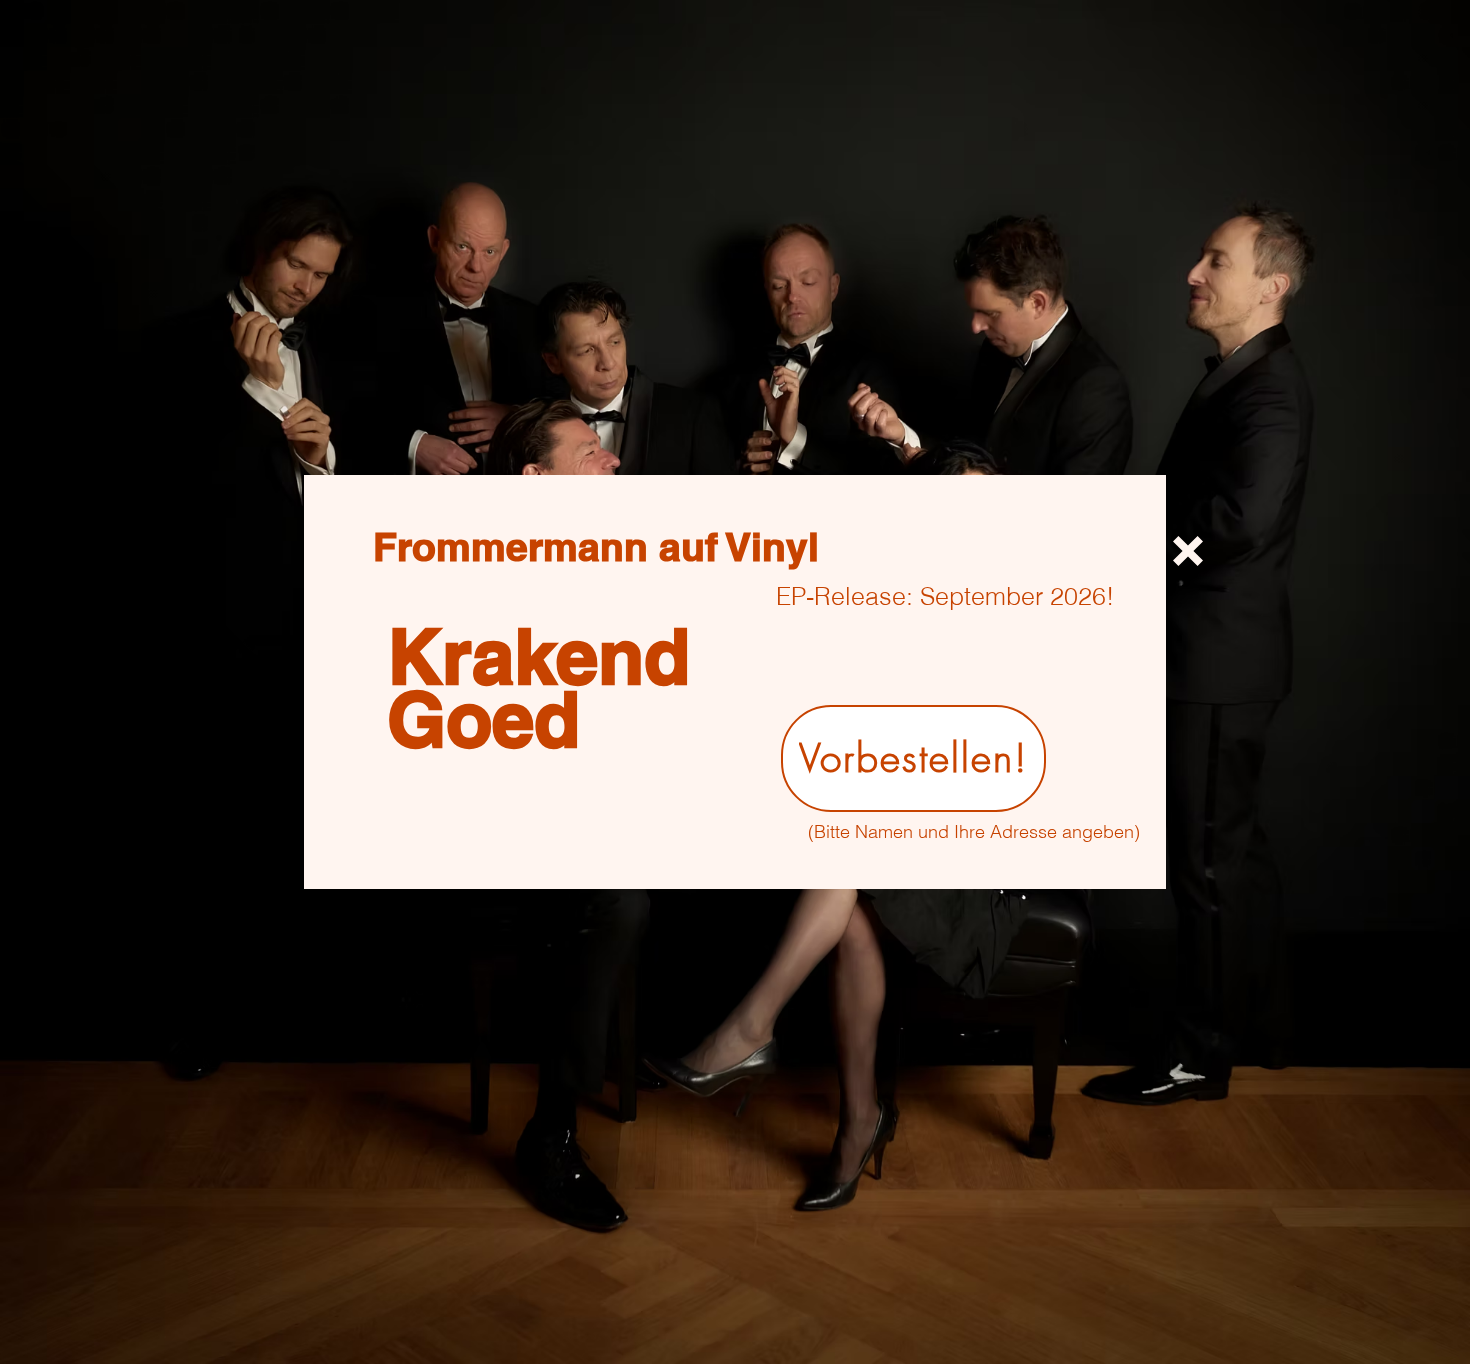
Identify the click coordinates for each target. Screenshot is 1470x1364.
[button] (1188, 551)
